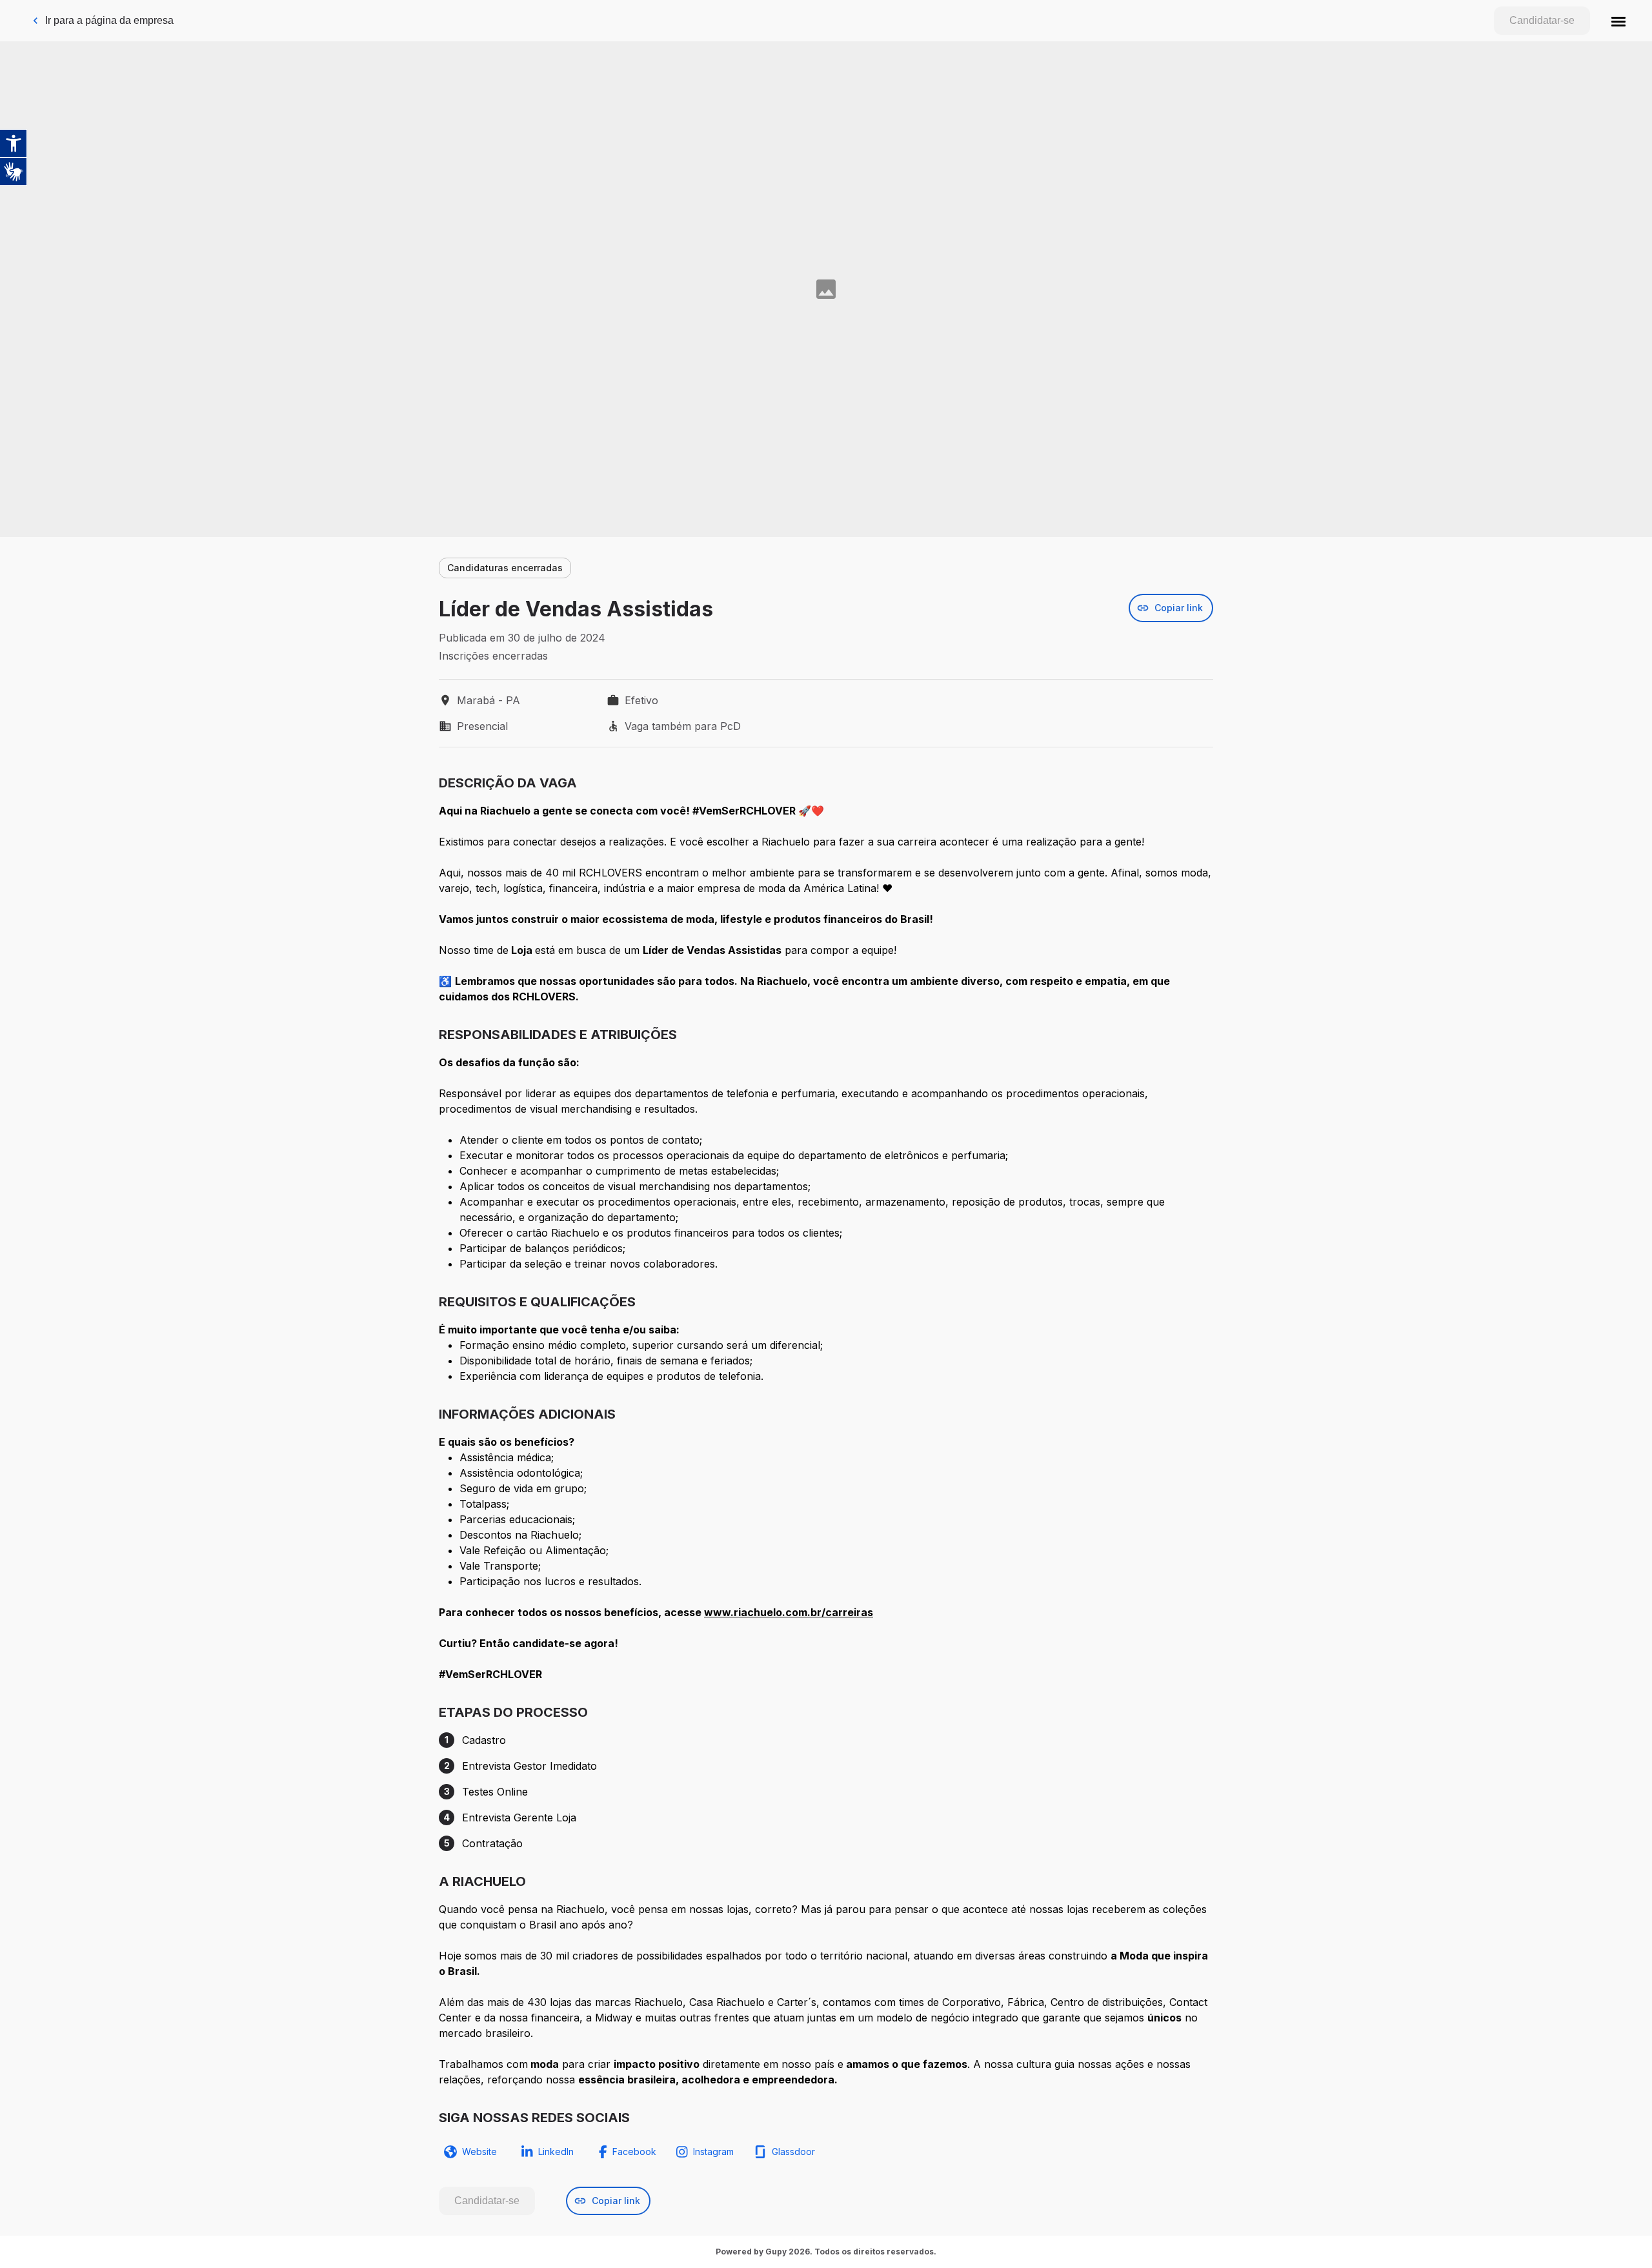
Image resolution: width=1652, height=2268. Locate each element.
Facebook (634, 2152)
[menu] (1618, 21)
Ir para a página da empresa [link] (109, 20)
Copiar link (1179, 608)
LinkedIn (556, 2152)
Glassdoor (793, 2152)
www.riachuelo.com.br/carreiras (789, 1612)
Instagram (713, 2152)
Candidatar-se (1542, 20)
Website (479, 2152)
